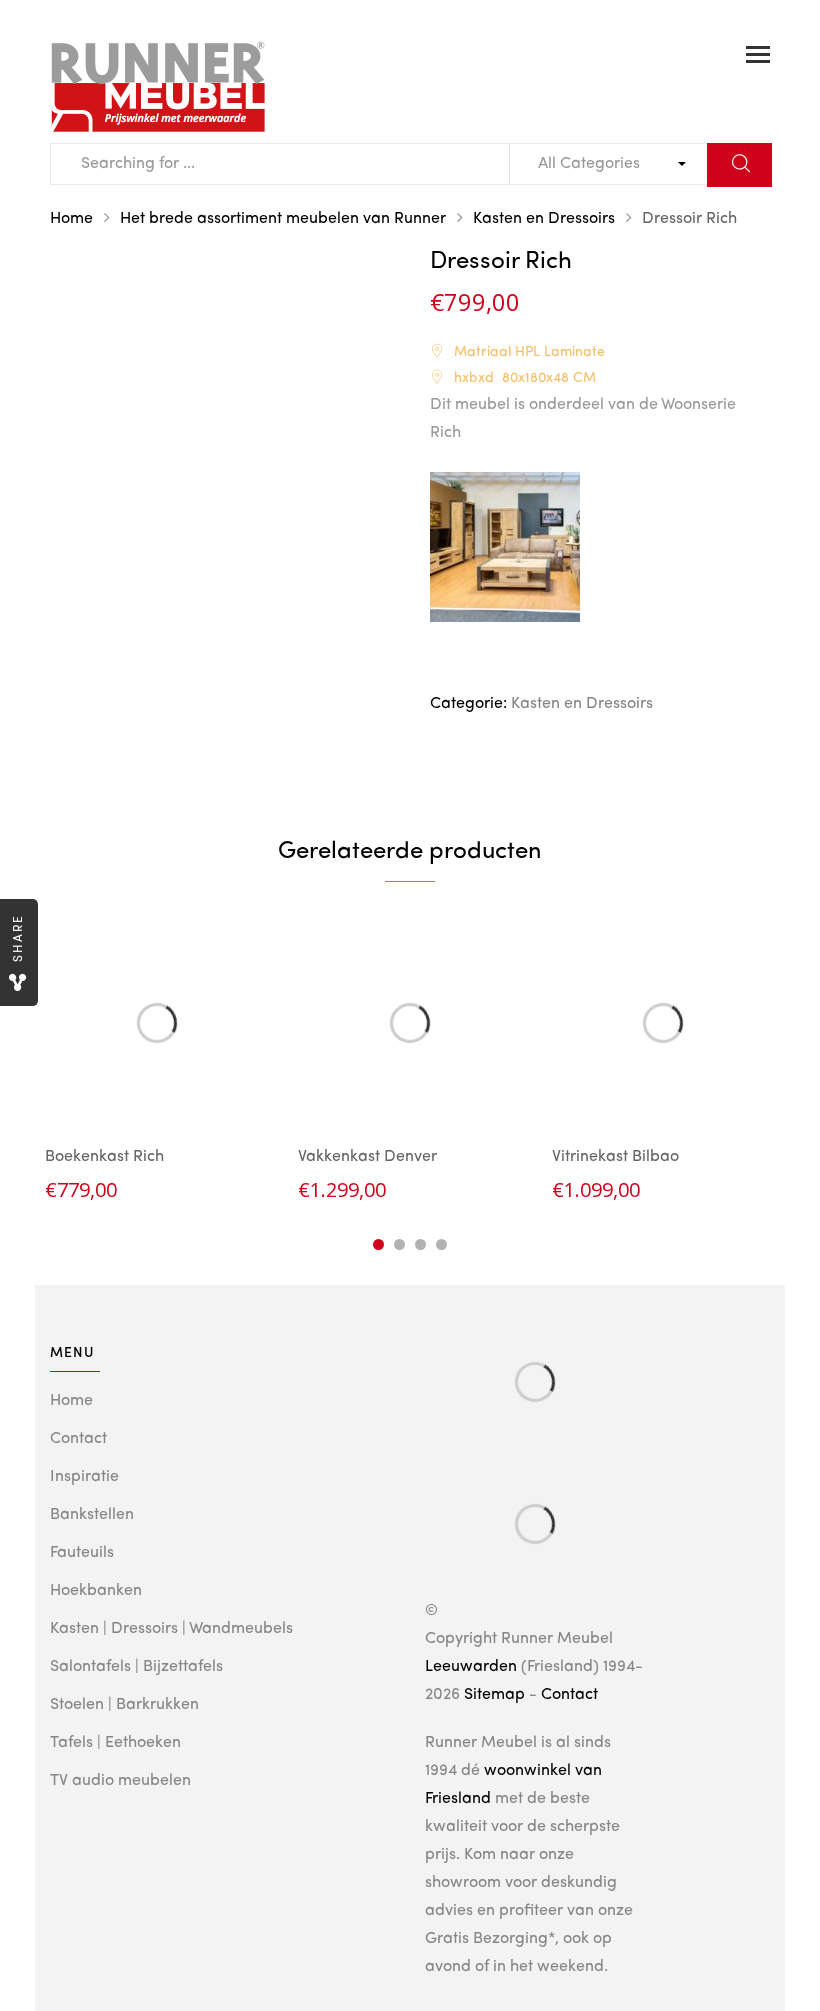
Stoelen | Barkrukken (124, 1705)
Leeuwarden (471, 1667)
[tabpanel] (156, 1058)
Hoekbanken (96, 1591)
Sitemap (494, 1695)
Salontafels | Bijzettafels (136, 1667)
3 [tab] (420, 1244)
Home (71, 219)
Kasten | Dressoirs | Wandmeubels (171, 1629)
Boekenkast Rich (104, 1157)
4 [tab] (441, 1244)
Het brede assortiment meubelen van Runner (283, 219)
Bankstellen (92, 1515)
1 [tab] (378, 1244)
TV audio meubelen (120, 1781)
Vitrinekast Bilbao (615, 1157)
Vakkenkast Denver (367, 1157)
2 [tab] (399, 1244)
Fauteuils (82, 1553)
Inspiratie (84, 1477)
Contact (78, 1439)
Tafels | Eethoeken (115, 1743)
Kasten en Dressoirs (544, 219)
